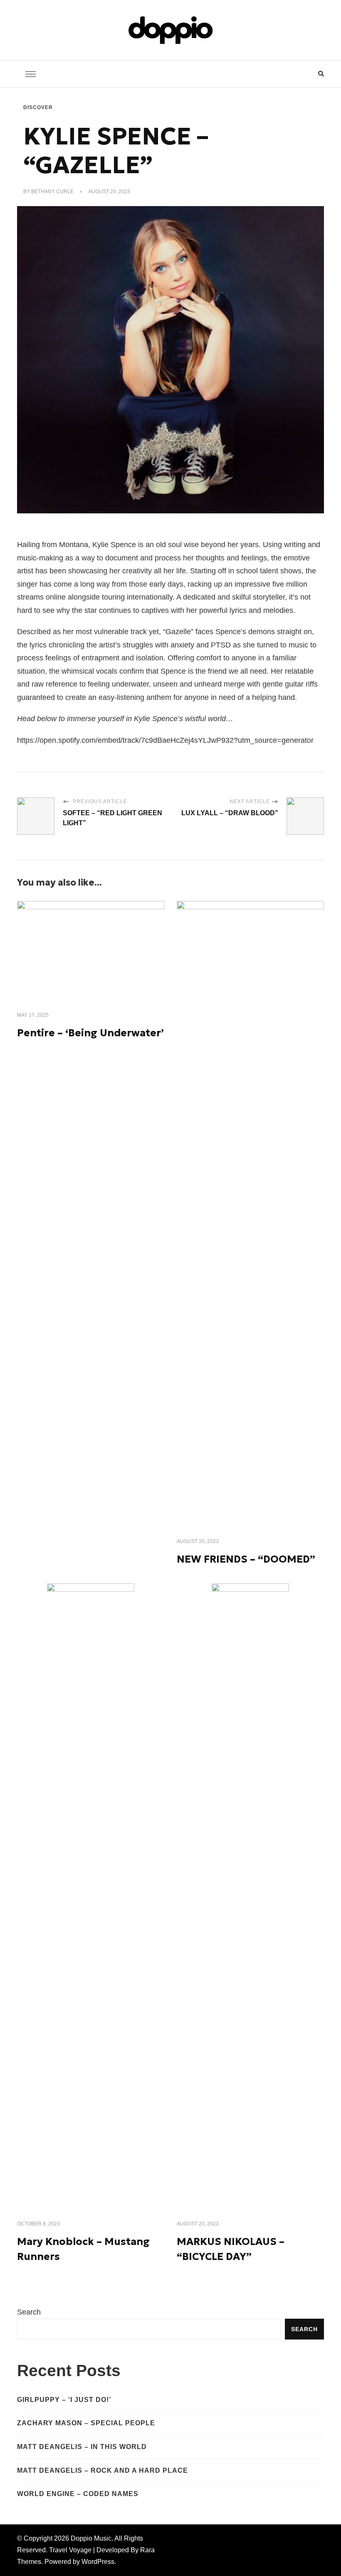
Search (29, 2312)
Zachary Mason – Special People (86, 2423)
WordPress (98, 2562)
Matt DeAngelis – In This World (82, 2447)
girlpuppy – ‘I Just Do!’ (64, 2400)
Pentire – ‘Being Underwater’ (90, 1033)
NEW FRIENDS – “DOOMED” (246, 1559)
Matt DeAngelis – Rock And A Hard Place (103, 2470)
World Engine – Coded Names (78, 2494)
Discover (38, 107)
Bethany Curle (52, 192)
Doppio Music (91, 2538)
